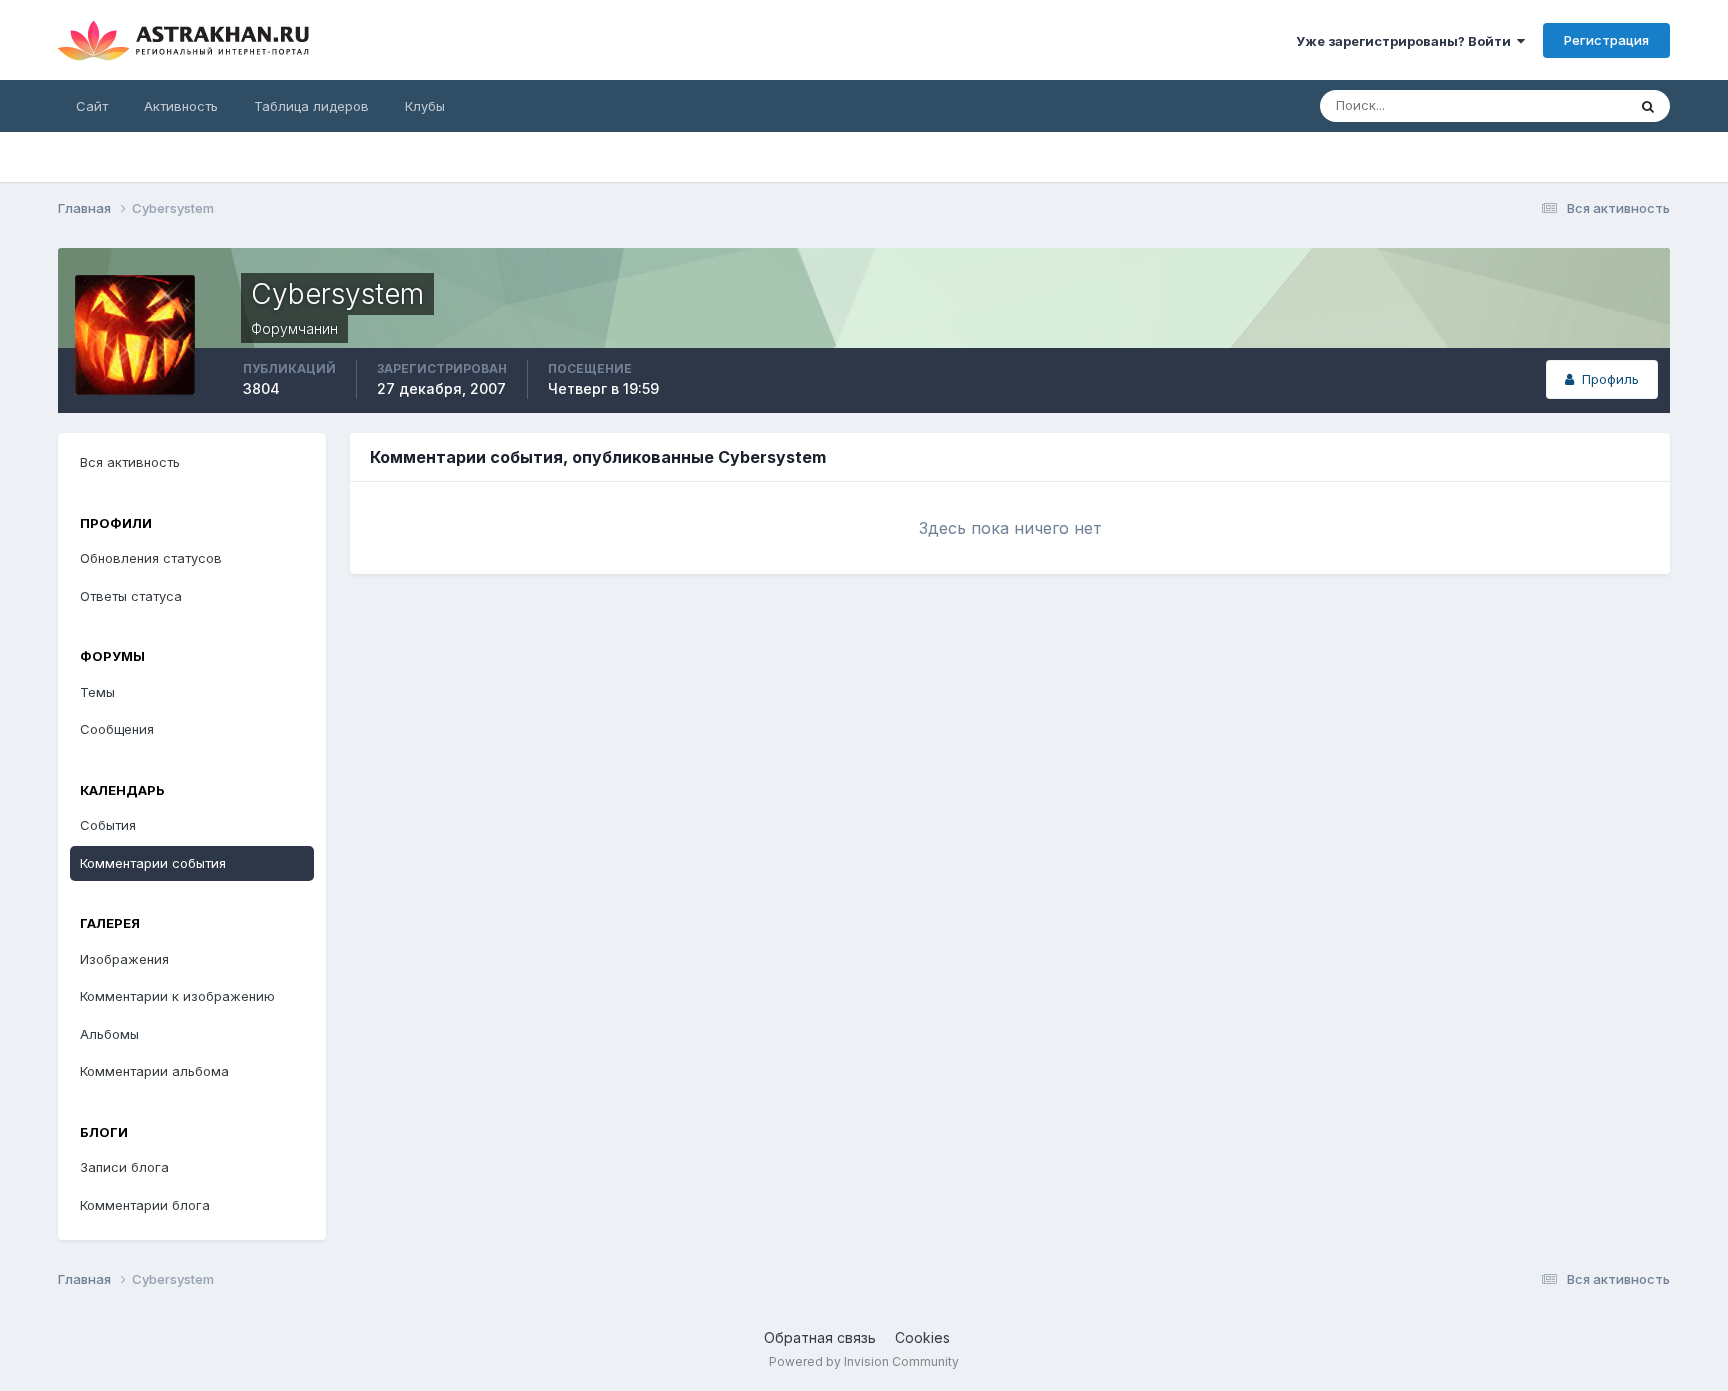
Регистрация (1606, 40)
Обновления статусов (151, 558)
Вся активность (130, 462)
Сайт (92, 106)
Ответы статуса (131, 596)
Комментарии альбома (154, 1071)
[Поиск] (1648, 106)
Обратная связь (820, 1337)
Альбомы (109, 1034)
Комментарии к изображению (177, 996)
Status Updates (1553, 105)
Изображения (124, 959)
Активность (181, 106)
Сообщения (117, 729)
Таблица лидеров (311, 106)
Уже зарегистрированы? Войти (1406, 41)
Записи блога (124, 1167)
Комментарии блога (145, 1205)
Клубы (425, 106)
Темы (97, 692)
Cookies (922, 1337)
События (108, 825)
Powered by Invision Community (864, 1361)
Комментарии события (153, 863)
